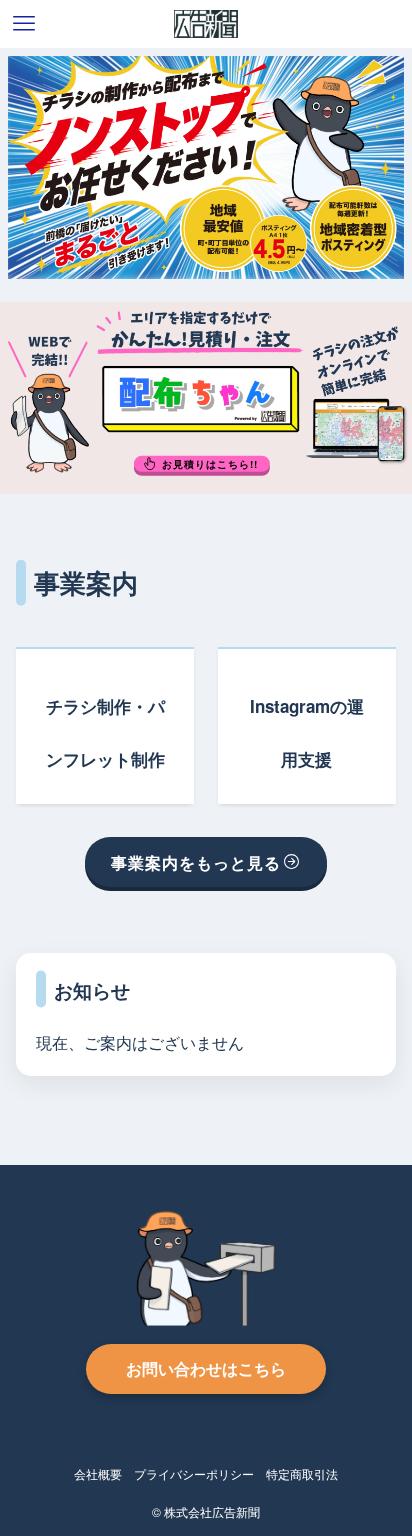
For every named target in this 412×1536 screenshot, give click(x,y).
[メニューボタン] (24, 24)
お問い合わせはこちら (206, 1368)
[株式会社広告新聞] (206, 24)
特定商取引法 (302, 1474)
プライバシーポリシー (194, 1474)
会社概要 (98, 1474)
